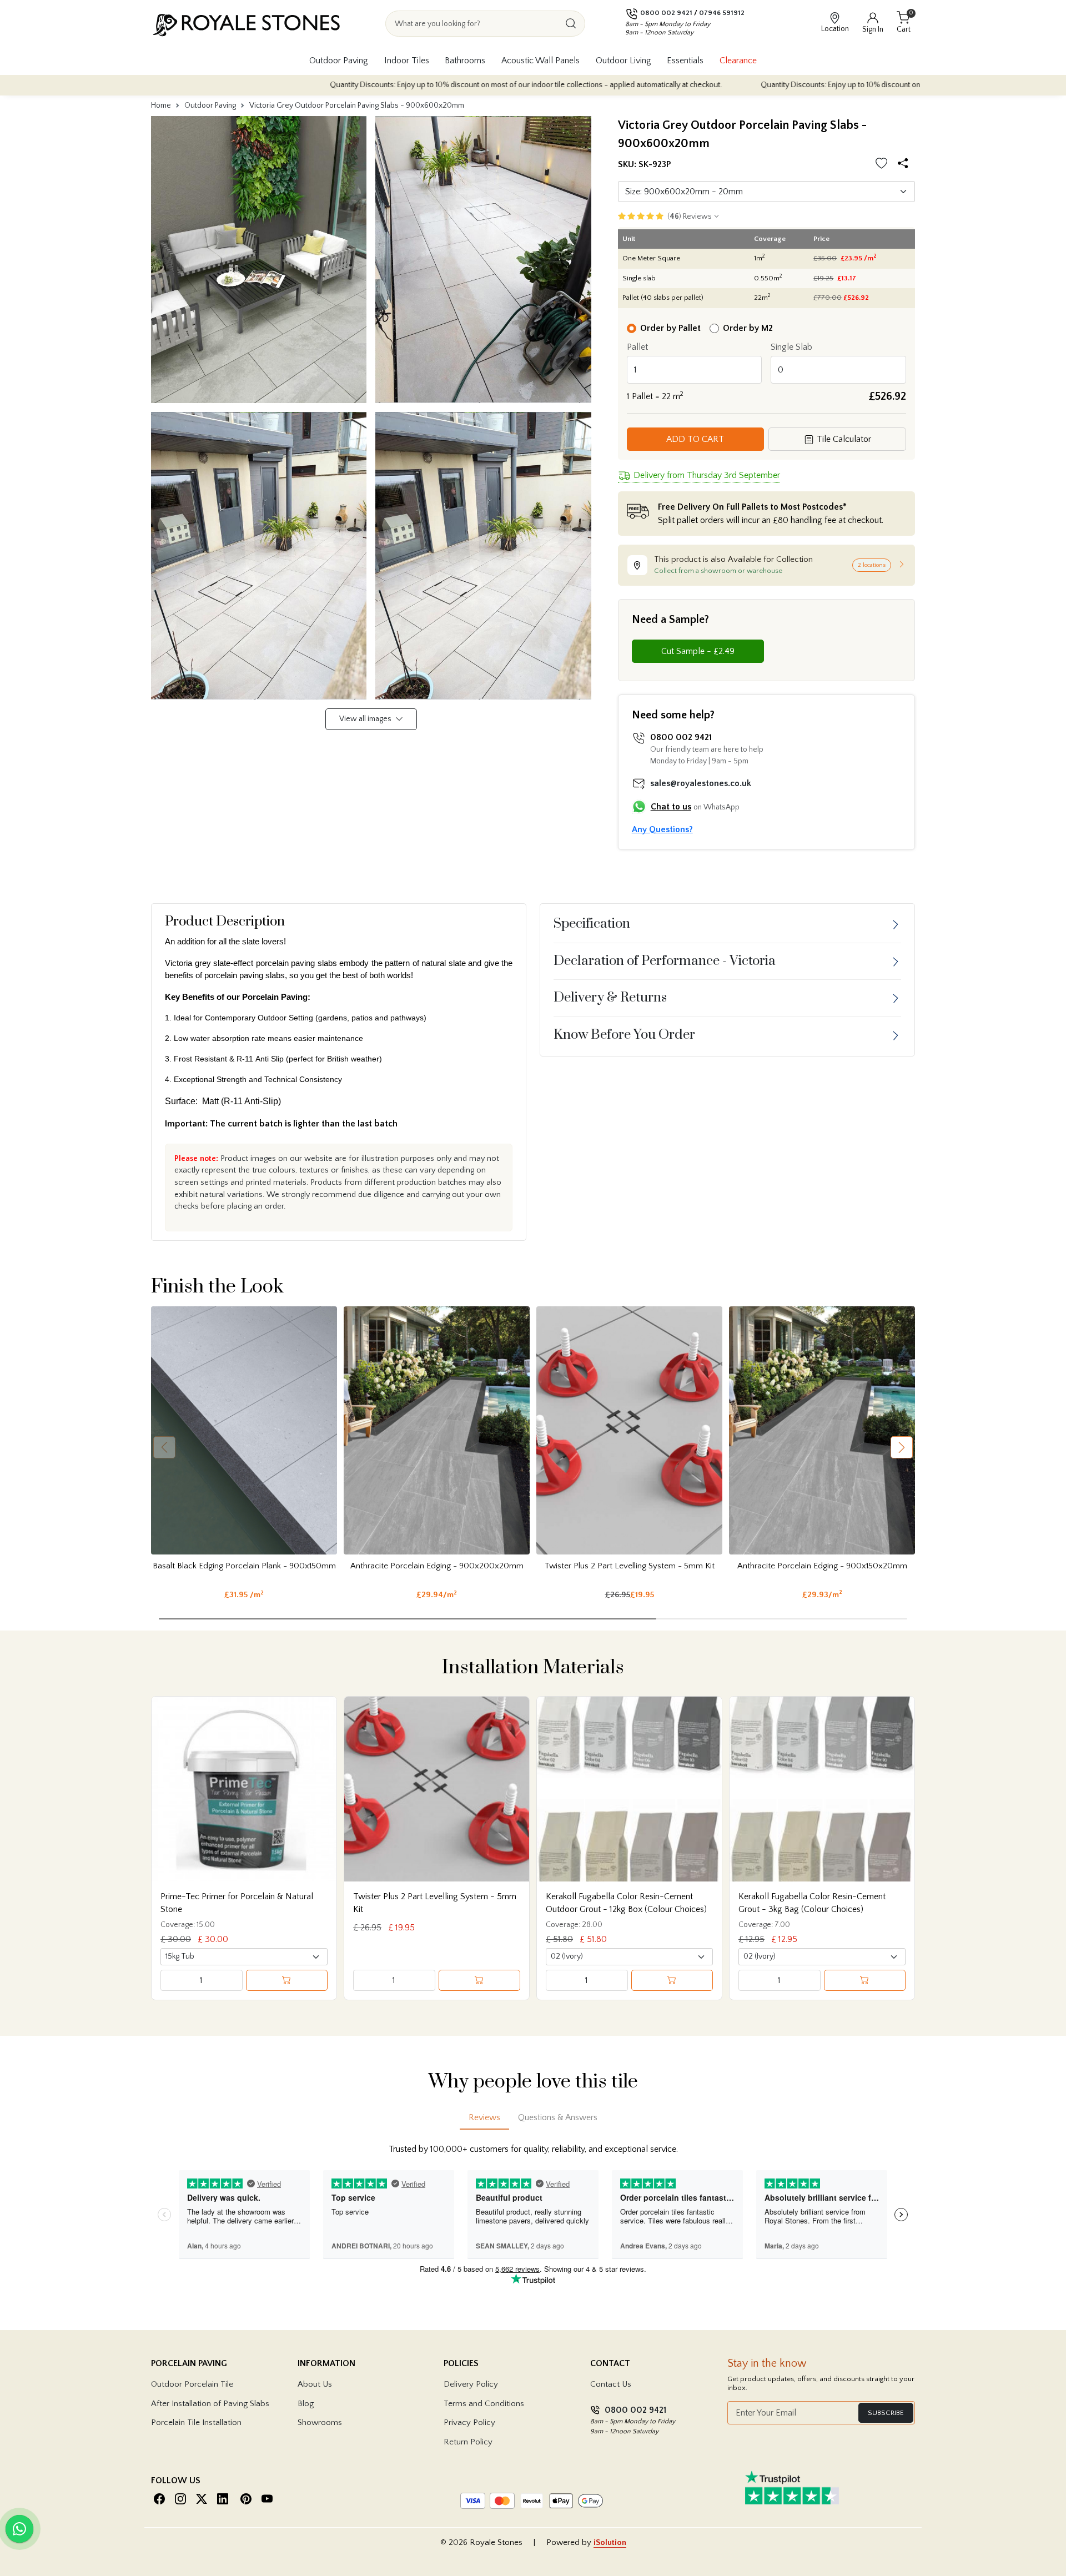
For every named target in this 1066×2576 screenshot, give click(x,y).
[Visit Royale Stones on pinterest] (246, 2499)
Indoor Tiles (407, 61)
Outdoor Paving (339, 61)
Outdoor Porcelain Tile (192, 2384)
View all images (366, 719)
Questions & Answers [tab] (558, 2117)
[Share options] (905, 165)
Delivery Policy (471, 2384)
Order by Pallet (670, 328)
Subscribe (886, 2413)
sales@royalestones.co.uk (701, 783)
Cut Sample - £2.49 (698, 651)
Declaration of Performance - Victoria (665, 961)
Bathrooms (465, 61)
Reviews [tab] (484, 2117)
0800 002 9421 (666, 13)
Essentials (685, 61)
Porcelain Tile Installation (196, 2422)
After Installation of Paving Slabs (210, 2404)
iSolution (610, 2542)
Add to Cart (695, 439)
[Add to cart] (287, 1980)
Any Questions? (662, 829)
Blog (306, 2404)
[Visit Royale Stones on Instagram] (180, 2499)
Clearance (738, 61)
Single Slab (791, 347)
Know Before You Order (624, 1035)
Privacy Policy (469, 2422)
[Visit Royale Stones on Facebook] (159, 2499)
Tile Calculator (843, 439)
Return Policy (468, 2442)
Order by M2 (748, 328)
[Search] (571, 24)
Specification (592, 924)
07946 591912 (722, 13)
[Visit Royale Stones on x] (202, 2499)
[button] (902, 1447)
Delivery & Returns (610, 998)
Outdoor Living (623, 61)
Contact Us (611, 2384)
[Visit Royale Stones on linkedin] (223, 2499)
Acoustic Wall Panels (540, 61)
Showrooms (320, 2422)
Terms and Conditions (484, 2404)
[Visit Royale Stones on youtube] (267, 2499)
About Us (315, 2384)
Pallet (637, 347)
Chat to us (671, 807)
